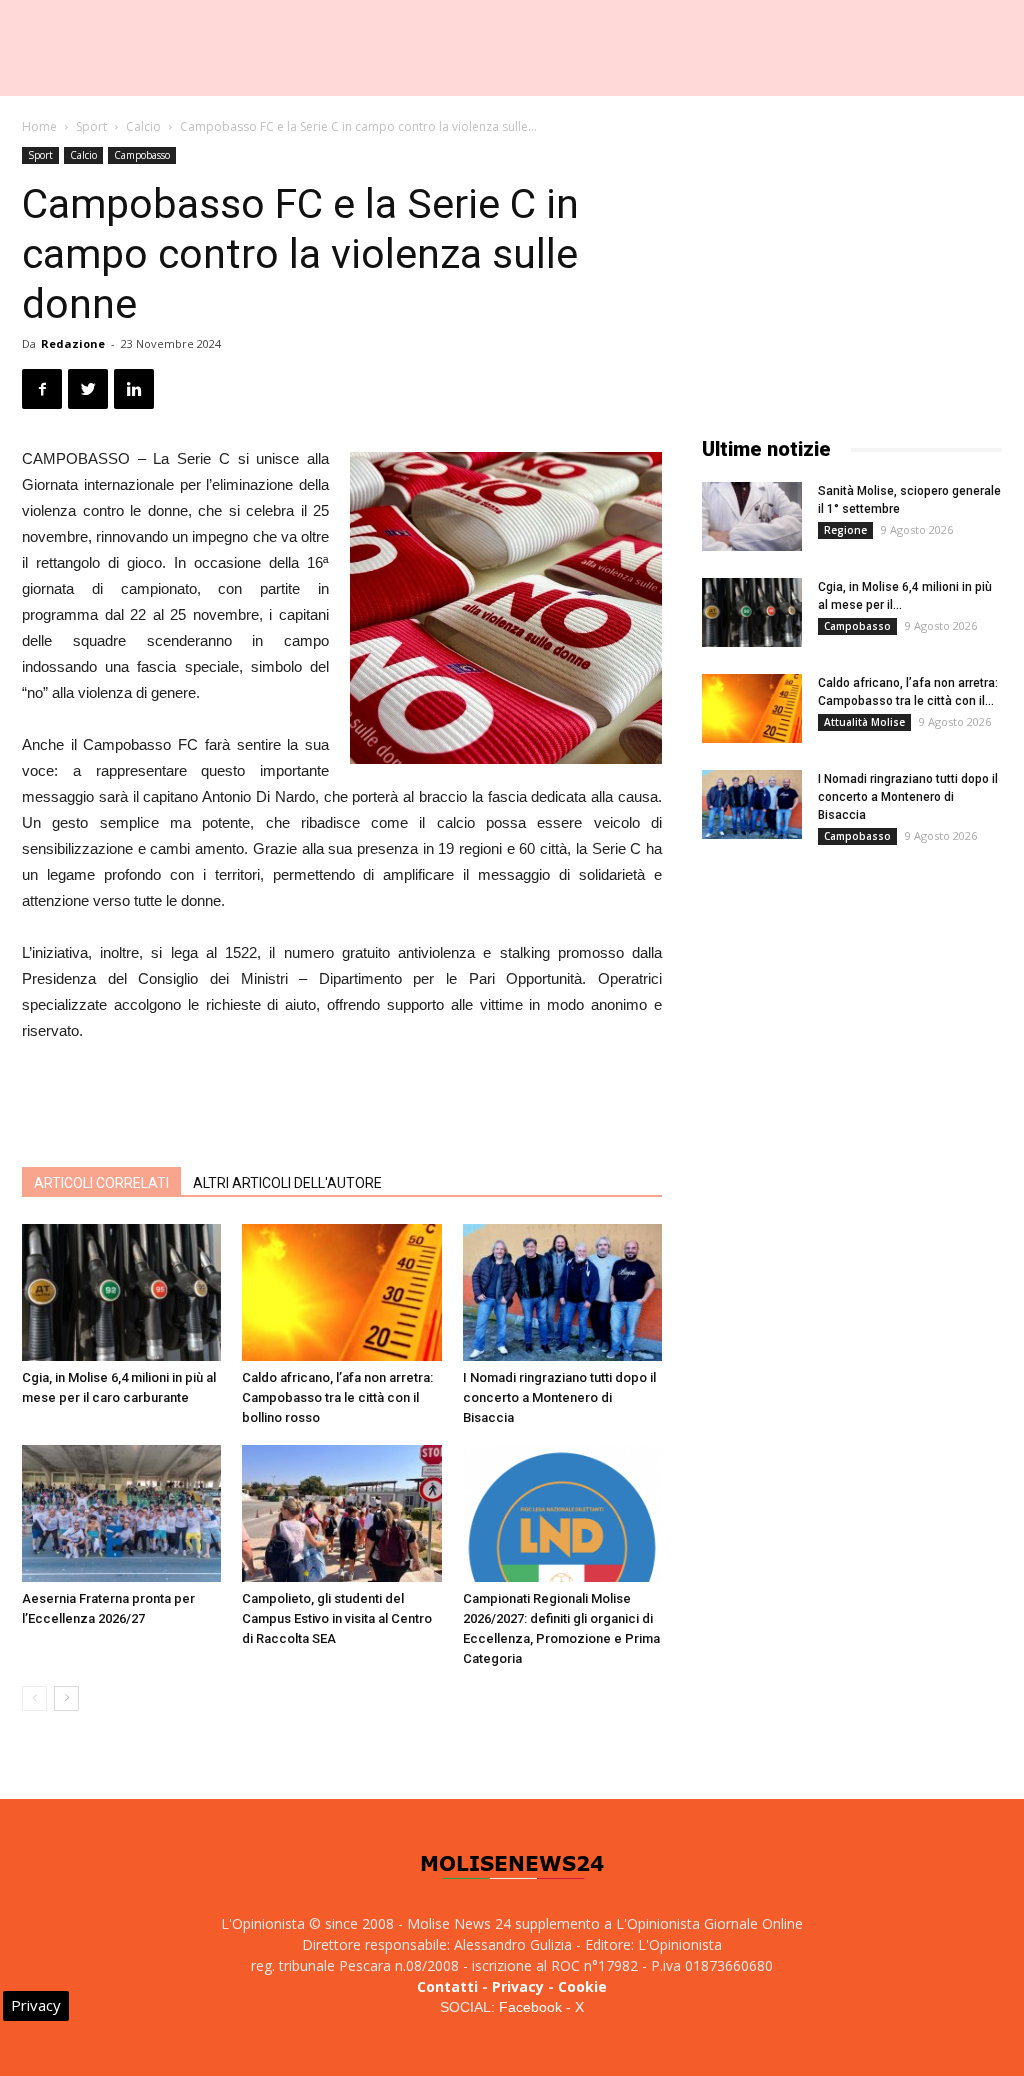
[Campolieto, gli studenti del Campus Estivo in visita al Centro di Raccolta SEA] (341, 1513)
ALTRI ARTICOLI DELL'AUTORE (287, 1183)
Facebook (530, 2007)
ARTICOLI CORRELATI (101, 1183)
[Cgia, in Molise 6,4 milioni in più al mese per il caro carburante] (121, 1292)
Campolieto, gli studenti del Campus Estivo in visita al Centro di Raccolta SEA (337, 1618)
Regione (845, 530)
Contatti (447, 1986)
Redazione (73, 343)
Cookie (582, 1986)
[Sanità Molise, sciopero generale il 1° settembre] (752, 516)
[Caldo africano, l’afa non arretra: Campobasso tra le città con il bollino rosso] (341, 1292)
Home (39, 126)
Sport (91, 126)
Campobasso (142, 155)
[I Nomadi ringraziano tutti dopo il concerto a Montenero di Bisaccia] (562, 1292)
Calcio (143, 126)
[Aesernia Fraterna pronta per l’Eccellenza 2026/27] (121, 1513)
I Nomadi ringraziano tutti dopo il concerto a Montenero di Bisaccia (559, 1397)
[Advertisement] (342, 1100)
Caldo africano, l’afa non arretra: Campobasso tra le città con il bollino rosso (337, 1397)
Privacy (518, 1986)
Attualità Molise (864, 722)
